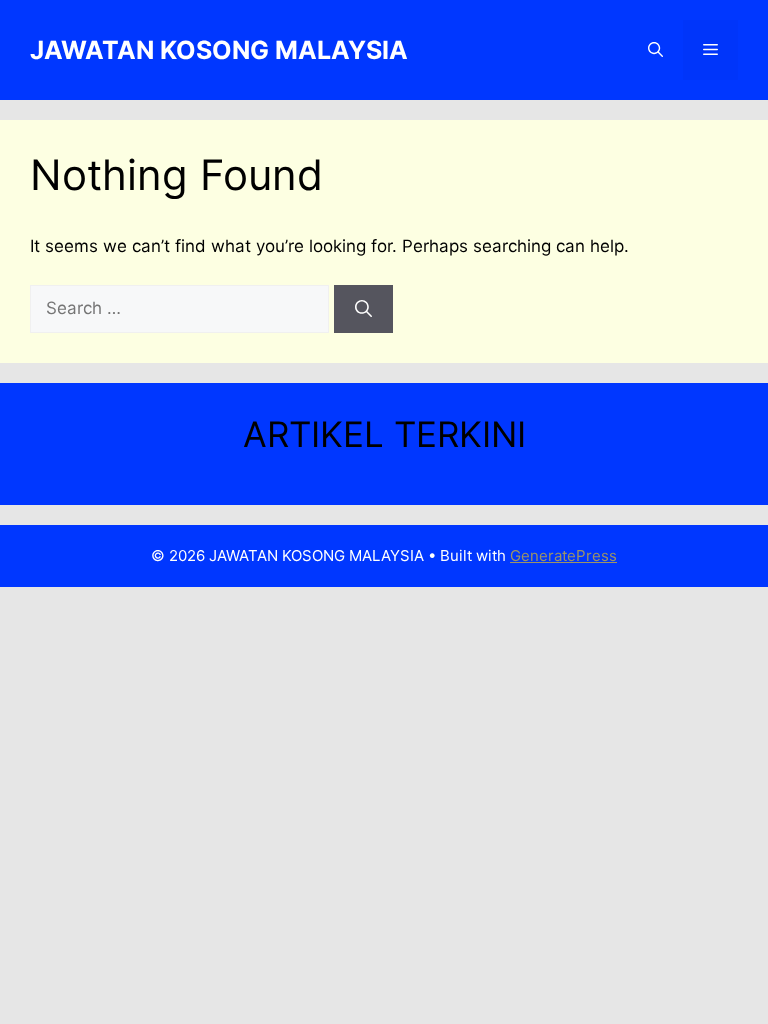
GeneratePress (563, 555)
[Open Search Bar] (655, 50)
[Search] (363, 309)
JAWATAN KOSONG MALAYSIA (219, 50)
